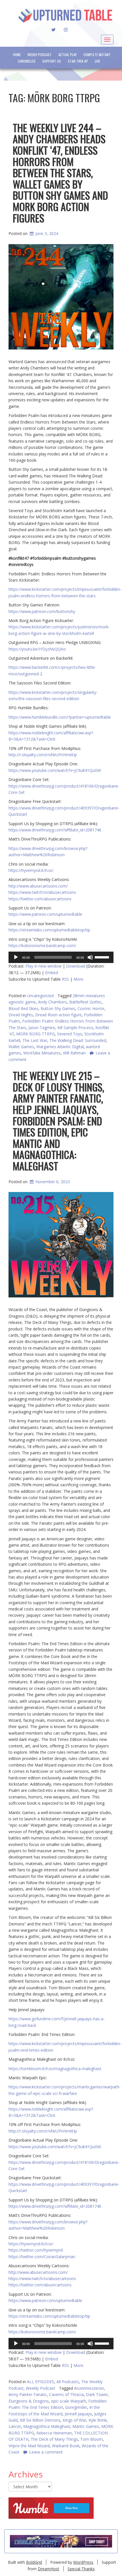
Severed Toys (70, 1034)
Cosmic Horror (91, 1008)
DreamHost (49, 2569)
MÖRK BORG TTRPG (35, 1034)
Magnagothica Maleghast (47, 2426)
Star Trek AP (78, 61)
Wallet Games (21, 1047)
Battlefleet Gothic (85, 1002)
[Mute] (90, 957)
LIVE (97, 61)
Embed (51, 973)
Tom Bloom (91, 2439)
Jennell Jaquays (78, 2414)
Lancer (15, 2426)
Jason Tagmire (42, 1028)
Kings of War (74, 2420)
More (78, 979)
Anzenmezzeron (89, 2388)
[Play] (16, 957)
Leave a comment (46, 2452)
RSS (65, 979)
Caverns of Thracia (66, 2394)
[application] (61, 957)
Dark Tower (97, 2394)
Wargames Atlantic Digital (60, 1047)
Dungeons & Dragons (29, 2401)
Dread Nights (21, 1015)
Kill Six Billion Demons (40, 2420)
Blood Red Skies (23, 1008)
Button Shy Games (58, 1008)
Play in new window (44, 966)
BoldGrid (34, 2562)
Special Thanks (81, 2569)
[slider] (103, 957)
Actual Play (68, 55)
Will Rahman (74, 1053)
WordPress (83, 2562)
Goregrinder (76, 2407)
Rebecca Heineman (54, 2433)
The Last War (35, 1040)
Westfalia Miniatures (42, 1053)
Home (17, 55)
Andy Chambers (52, 1002)
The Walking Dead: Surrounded (78, 1040)
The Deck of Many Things (54, 2439)
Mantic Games (86, 2426)
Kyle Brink (98, 2420)
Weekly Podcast (40, 55)
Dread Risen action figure (58, 1015)
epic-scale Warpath (69, 2401)
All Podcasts (68, 2382)
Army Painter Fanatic (28, 2394)
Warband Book (66, 2446)
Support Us (52, 61)
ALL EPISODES (41, 2382)
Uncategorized (40, 996)
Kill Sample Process (75, 1028)
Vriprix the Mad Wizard (29, 2446)
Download (76, 966)
